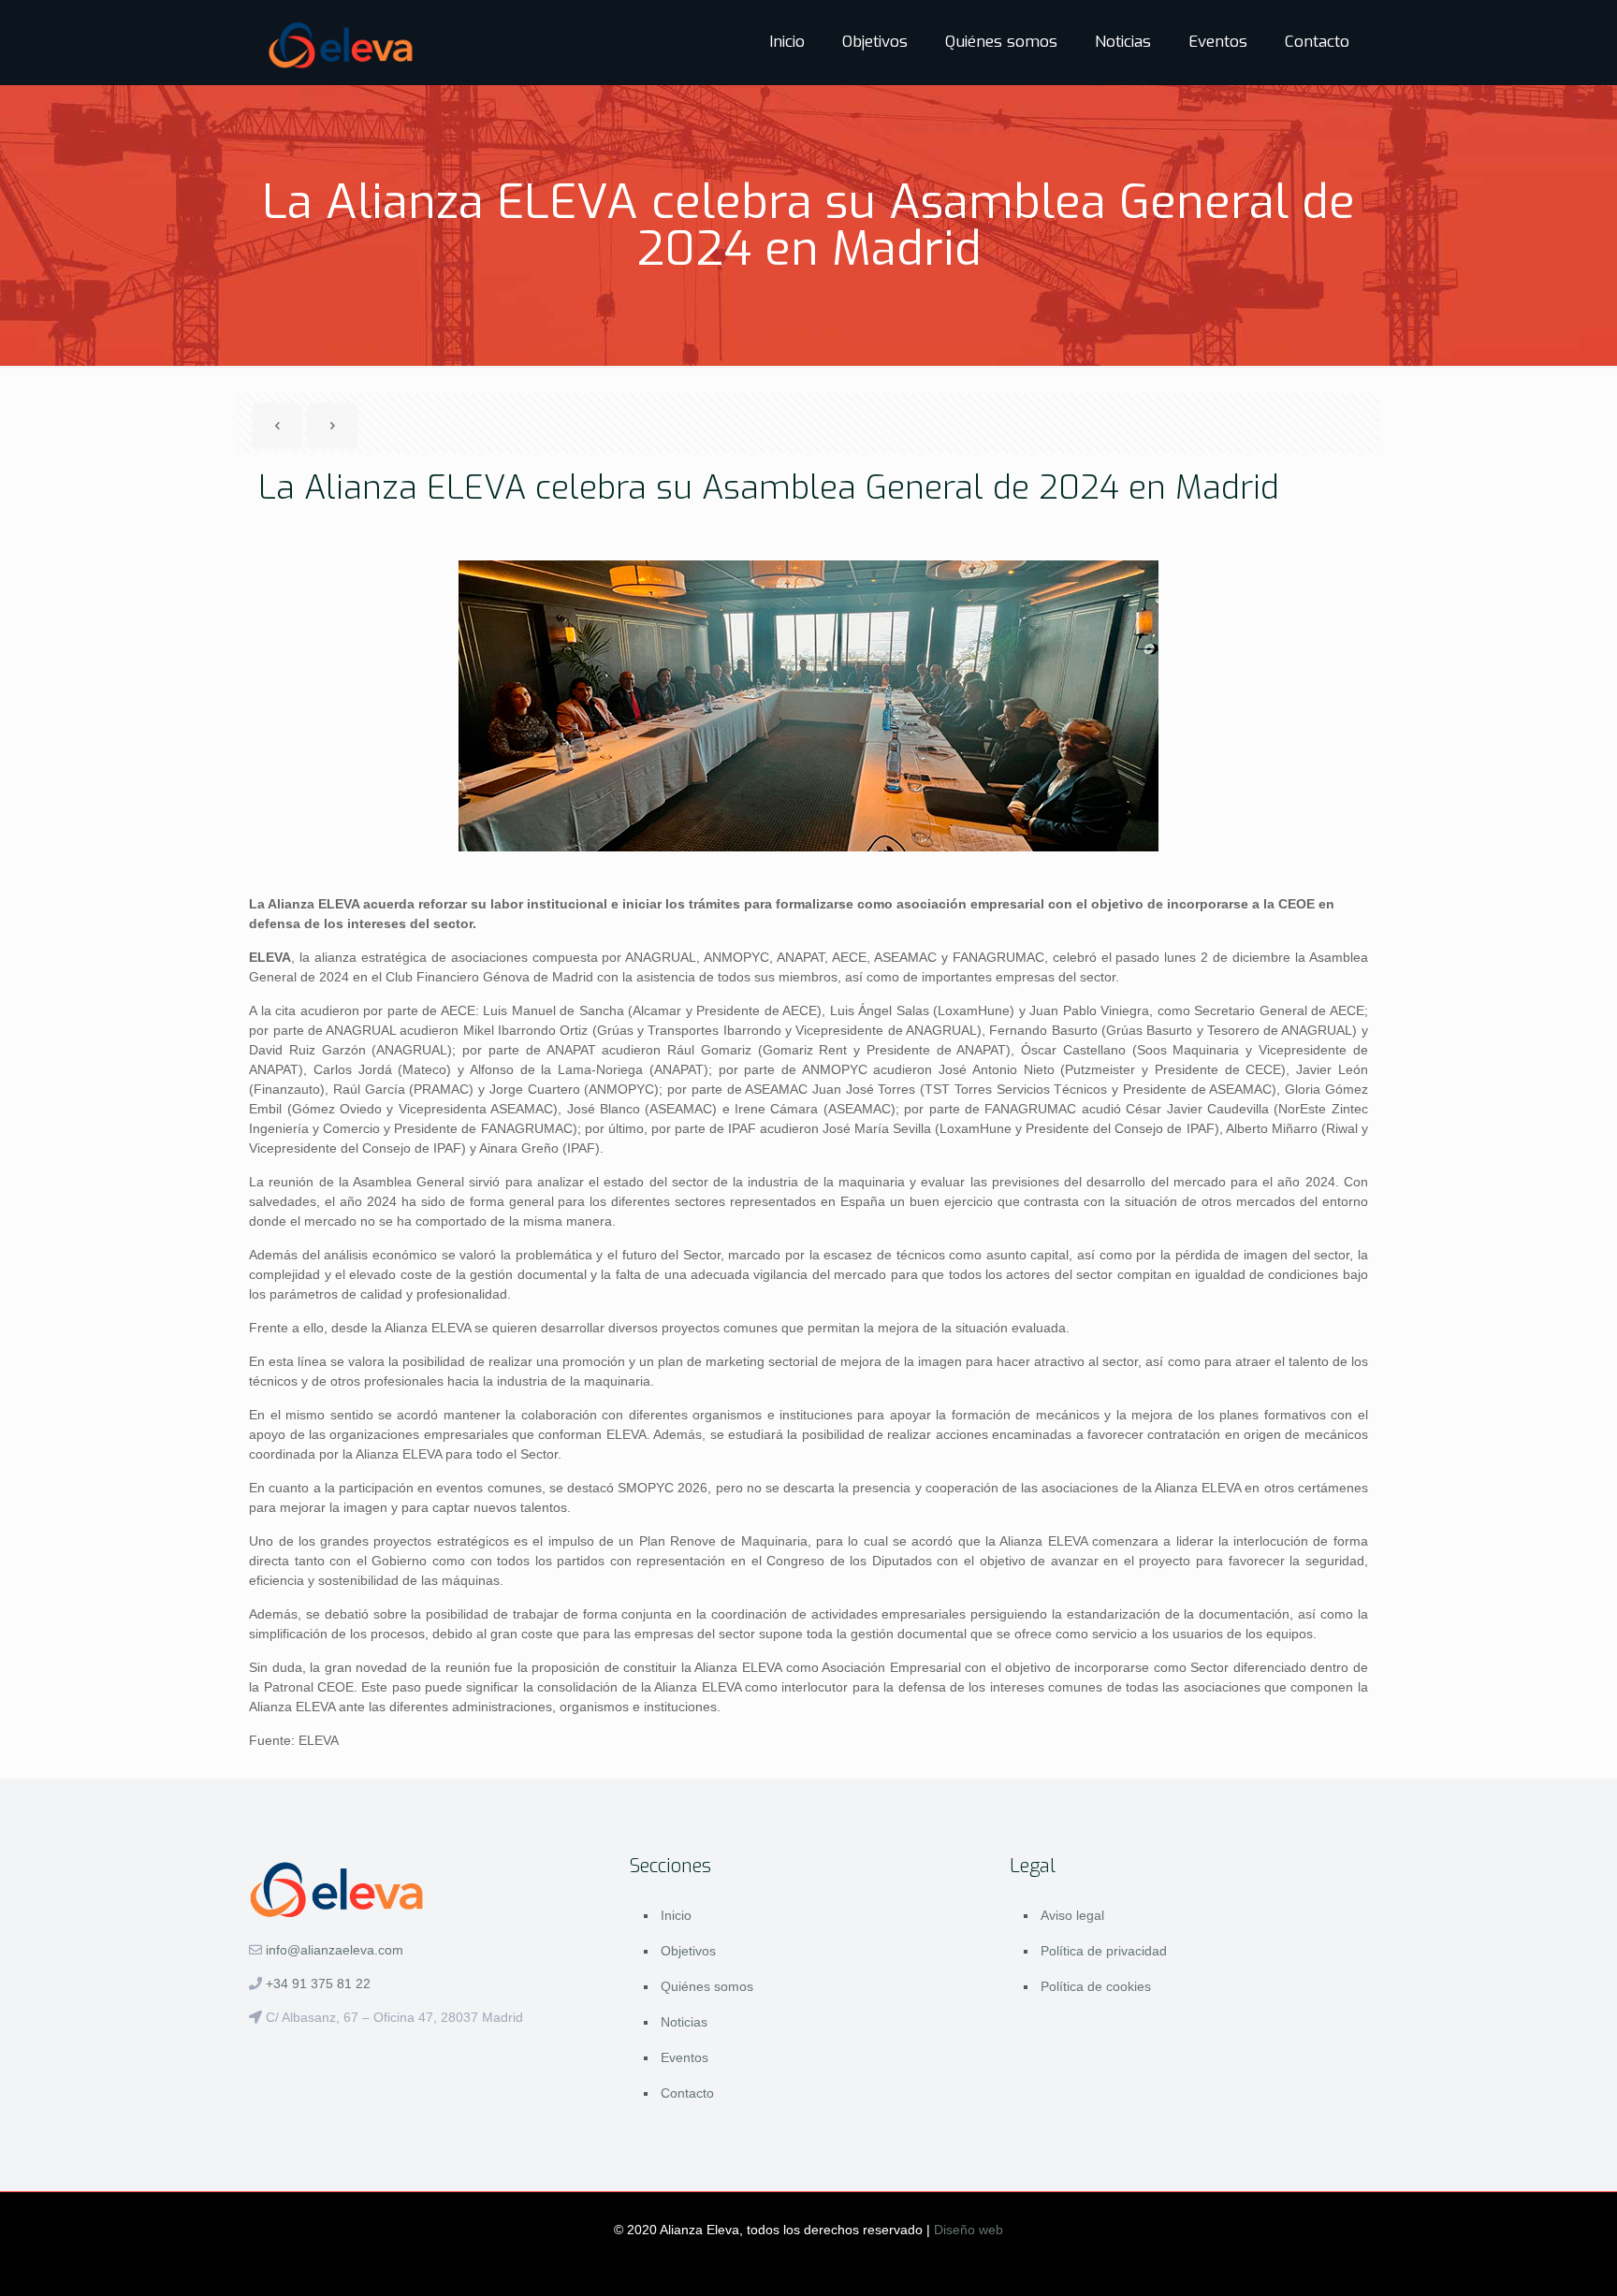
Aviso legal (1072, 1915)
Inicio (676, 1915)
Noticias (684, 2022)
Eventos (685, 2057)
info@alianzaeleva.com (335, 1950)
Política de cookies (1096, 1986)
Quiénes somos (707, 1986)
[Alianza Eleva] (342, 42)
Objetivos (688, 1951)
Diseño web (969, 2230)
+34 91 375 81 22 (318, 1984)
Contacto (687, 2093)
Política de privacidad (1104, 1951)
